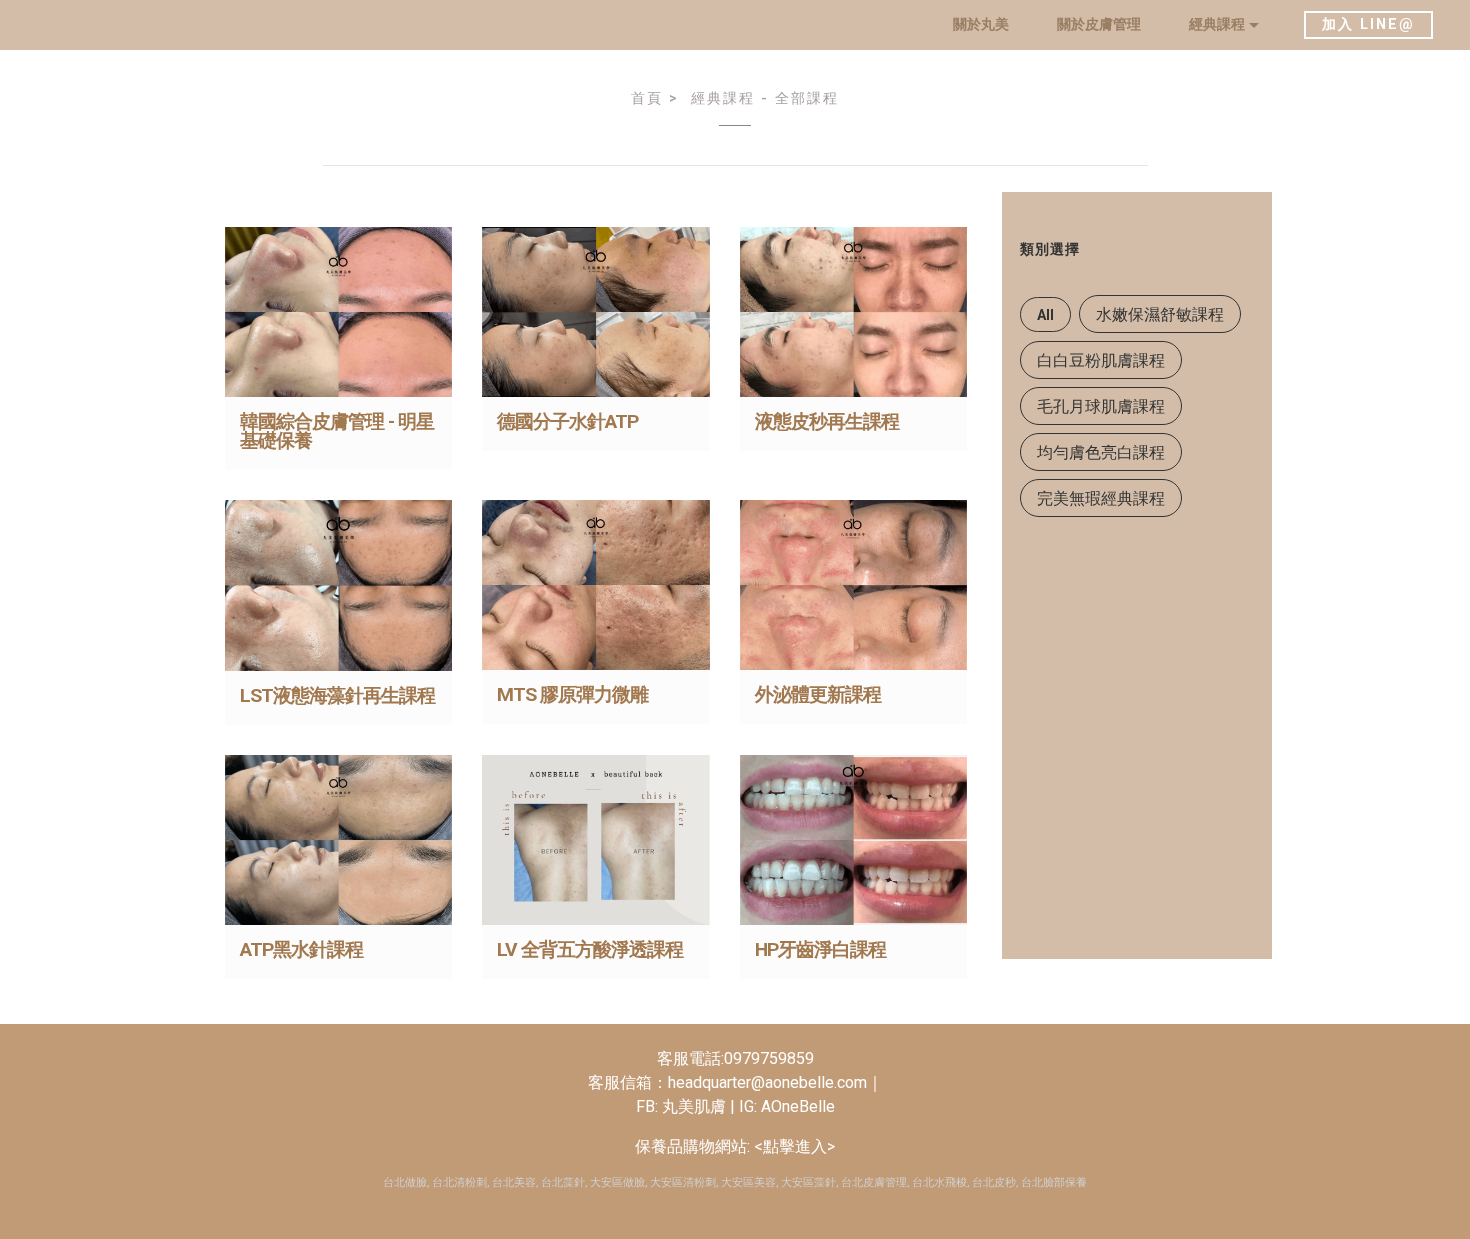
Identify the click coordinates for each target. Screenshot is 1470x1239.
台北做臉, (406, 1182)
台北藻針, (564, 1182)
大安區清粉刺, (684, 1182)
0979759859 (769, 1058)
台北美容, (515, 1182)
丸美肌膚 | (700, 1106)
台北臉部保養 (1054, 1182)
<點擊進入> (792, 1146)
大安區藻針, (809, 1182)
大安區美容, (749, 1182)
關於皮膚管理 (1099, 24)
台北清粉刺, (460, 1182)
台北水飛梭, (940, 1182)
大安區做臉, (618, 1182)
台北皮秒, (995, 1182)
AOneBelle (796, 1106)
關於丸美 (981, 24)
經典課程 (1217, 24)
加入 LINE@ (1368, 24)
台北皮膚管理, (875, 1182)
